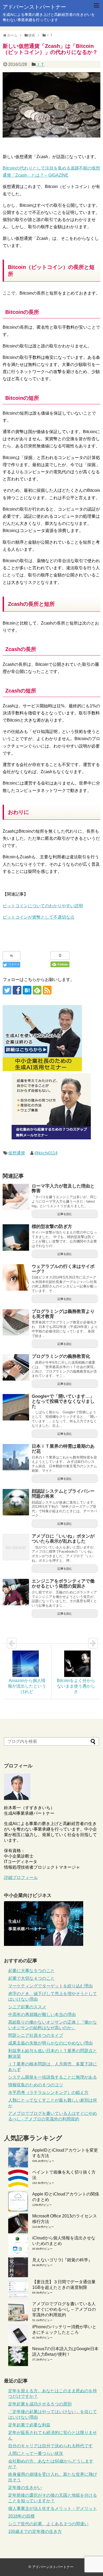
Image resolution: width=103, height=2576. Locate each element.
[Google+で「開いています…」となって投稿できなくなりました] (16, 1407)
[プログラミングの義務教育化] (16, 1367)
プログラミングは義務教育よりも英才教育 (63, 1314)
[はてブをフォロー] (27, 990)
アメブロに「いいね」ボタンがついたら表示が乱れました (63, 1539)
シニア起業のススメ (27, 2007)
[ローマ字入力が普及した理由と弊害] (16, 1197)
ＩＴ (40, 64)
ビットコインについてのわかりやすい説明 (43, 906)
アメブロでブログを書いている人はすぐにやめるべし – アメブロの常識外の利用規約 (64, 2309)
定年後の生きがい (25, 2488)
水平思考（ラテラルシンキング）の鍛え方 (48, 2093)
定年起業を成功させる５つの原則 (40, 2404)
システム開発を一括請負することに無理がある (53, 2077)
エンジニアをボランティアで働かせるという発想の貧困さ (63, 1584)
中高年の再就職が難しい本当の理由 (42, 2014)
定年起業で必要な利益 (29, 2425)
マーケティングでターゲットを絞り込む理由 (50, 1986)
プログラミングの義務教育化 (61, 1356)
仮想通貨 (17, 1153)
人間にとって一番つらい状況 (36, 2453)
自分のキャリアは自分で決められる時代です (50, 2446)
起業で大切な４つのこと (31, 1978)
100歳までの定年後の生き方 (35, 2531)
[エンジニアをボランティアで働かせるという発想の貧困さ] (16, 1592)
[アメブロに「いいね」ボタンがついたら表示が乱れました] (16, 1547)
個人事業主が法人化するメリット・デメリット (53, 2508)
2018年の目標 (21, 2516)
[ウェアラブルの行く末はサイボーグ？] (16, 1277)
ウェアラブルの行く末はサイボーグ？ (63, 1269)
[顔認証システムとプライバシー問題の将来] (16, 1502)
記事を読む (65, 1214)
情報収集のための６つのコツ (36, 2085)
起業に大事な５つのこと (31, 1971)
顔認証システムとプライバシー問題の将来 (63, 1494)
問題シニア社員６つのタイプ (36, 2035)
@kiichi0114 (46, 1153)
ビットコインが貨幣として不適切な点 (39, 917)
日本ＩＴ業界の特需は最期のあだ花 (63, 1449)
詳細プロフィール (21, 1878)
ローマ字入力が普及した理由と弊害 (63, 1189)
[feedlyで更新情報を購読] (37, 990)
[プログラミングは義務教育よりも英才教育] (16, 1322)
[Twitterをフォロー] (7, 990)
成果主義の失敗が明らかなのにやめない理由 (50, 2043)
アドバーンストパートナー (34, 7)
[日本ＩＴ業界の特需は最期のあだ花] (16, 1457)
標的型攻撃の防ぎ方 (52, 1227)
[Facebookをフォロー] (17, 990)
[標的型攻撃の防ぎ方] (16, 1237)
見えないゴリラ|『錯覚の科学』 (62, 2260)
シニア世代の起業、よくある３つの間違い (48, 2524)
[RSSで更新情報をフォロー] (47, 990)
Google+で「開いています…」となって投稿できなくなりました (63, 1401)
